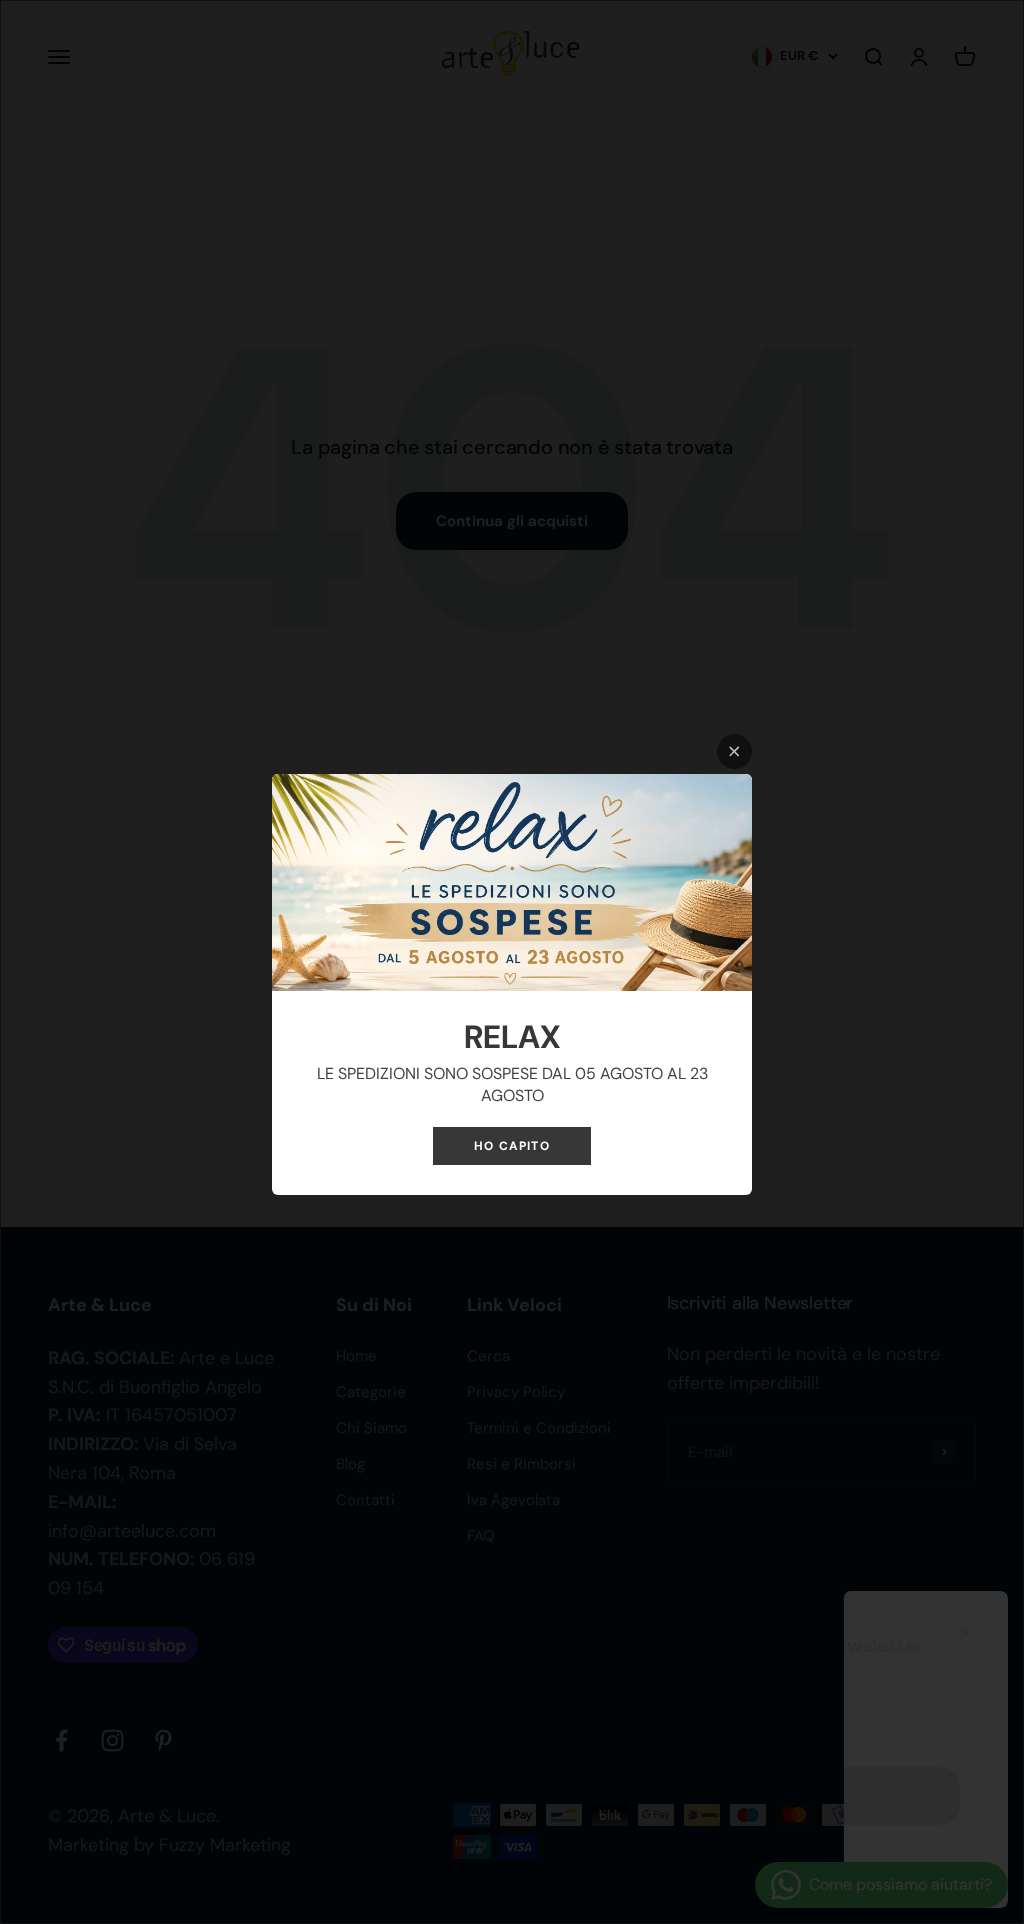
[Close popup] (734, 751)
